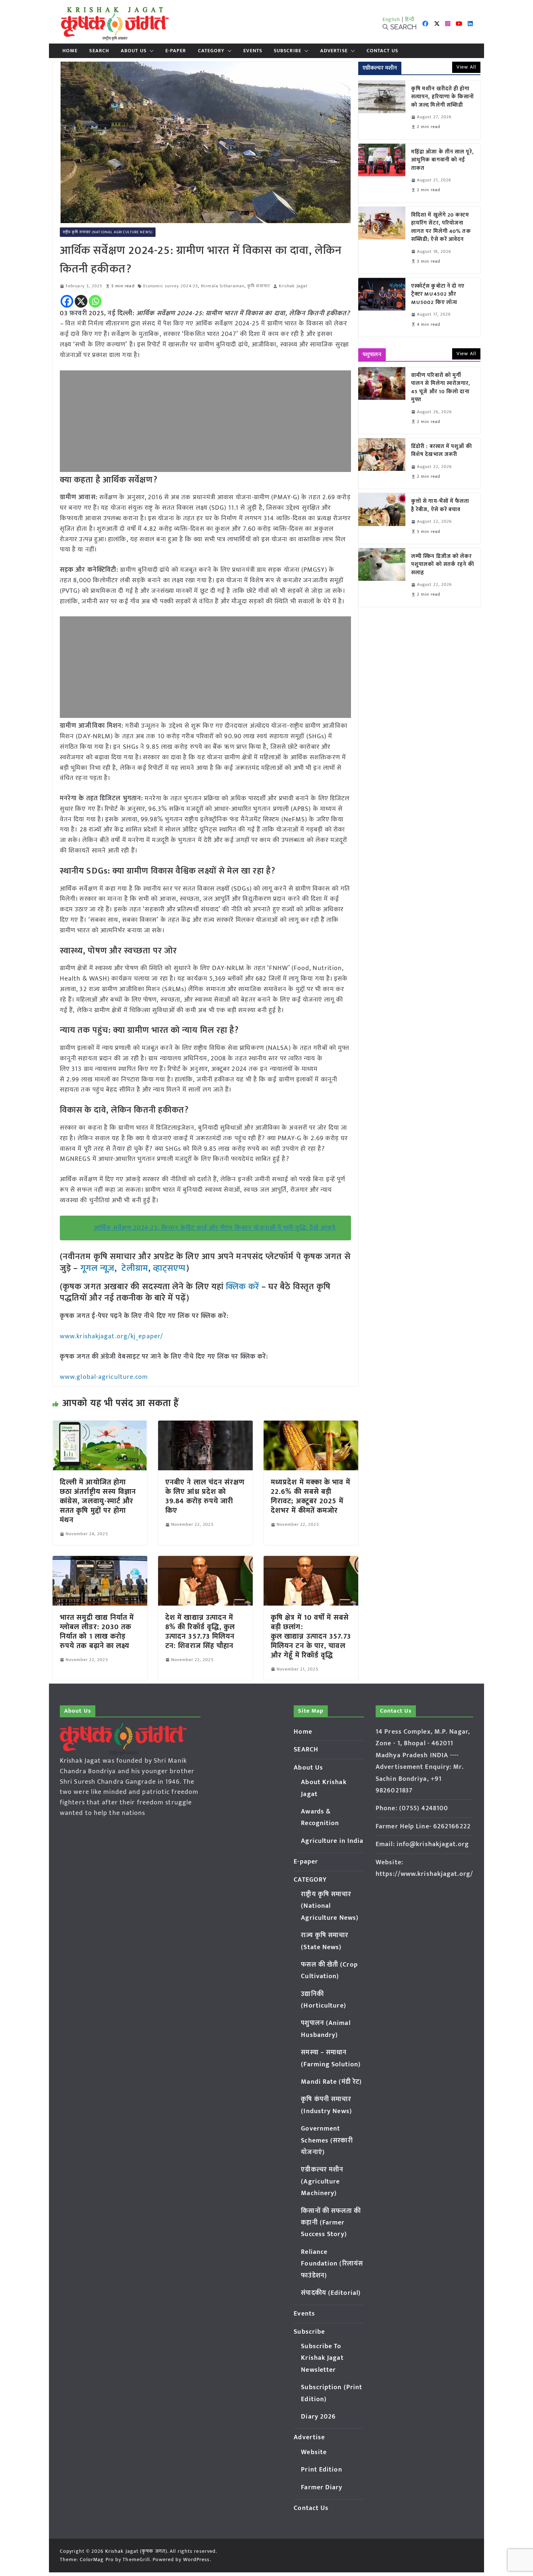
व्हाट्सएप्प (170, 1268)
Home (70, 51)
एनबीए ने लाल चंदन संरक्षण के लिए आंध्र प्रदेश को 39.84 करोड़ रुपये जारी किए (205, 1496)
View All (466, 67)
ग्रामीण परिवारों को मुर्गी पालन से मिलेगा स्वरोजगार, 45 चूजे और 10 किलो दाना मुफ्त (441, 388)
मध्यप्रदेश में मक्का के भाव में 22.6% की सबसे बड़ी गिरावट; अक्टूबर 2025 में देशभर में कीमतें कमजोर (311, 1496)
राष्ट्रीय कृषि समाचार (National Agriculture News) (108, 232)
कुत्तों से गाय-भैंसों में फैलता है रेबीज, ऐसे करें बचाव (440, 506)
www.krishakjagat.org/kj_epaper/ (111, 1336)
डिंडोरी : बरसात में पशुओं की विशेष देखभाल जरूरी (442, 451)
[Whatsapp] (95, 301)
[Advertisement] (205, 421)
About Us (134, 51)
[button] (150, 51)
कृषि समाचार (259, 286)
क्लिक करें (243, 1287)
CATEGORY (211, 51)
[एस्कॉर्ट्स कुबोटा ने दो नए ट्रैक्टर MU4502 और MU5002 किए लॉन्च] (382, 307)
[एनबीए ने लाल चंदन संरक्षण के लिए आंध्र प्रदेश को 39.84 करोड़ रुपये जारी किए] (205, 1426)
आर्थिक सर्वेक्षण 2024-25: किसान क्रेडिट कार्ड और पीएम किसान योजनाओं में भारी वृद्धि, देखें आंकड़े (215, 1228)
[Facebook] (67, 301)
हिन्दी (410, 19)
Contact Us (382, 51)
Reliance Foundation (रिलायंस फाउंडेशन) (332, 2264)
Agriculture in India (332, 1841)
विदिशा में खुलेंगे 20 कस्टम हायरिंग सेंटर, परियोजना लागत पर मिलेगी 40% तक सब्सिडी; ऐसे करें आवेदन (441, 227)
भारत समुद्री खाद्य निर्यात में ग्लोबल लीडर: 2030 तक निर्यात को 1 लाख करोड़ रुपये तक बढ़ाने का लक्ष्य (97, 1632)
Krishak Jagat (293, 286)
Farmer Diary (322, 2487)
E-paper (176, 51)
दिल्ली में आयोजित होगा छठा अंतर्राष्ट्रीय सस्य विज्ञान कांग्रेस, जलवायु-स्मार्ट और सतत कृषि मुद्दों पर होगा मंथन (98, 1501)
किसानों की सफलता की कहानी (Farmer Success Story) (331, 2223)
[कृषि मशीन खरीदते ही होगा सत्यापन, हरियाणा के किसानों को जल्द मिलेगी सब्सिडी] (382, 110)
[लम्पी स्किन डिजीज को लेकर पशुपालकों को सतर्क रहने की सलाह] (382, 578)
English (392, 19)
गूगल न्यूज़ (96, 1268)
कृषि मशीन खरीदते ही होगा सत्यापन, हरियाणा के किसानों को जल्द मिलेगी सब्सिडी (443, 97)
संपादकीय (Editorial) (331, 2293)
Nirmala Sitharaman (223, 286)
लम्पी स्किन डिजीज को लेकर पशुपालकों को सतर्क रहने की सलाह (443, 565)
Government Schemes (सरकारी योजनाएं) (327, 2140)
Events (253, 51)
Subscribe (288, 51)
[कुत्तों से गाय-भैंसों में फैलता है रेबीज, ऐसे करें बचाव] (382, 518)
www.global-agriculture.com (104, 1377)
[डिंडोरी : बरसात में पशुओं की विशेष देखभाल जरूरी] (382, 463)
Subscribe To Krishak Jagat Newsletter (322, 2358)
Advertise (334, 51)
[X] (81, 301)
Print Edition (321, 2470)
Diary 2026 (318, 2417)
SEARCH (99, 51)
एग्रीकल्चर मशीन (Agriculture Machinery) (322, 2181)
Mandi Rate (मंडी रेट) (331, 2082)
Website (314, 2452)
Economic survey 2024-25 (171, 286)
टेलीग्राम (135, 1268)
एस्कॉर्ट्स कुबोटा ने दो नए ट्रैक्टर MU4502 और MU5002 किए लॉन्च (438, 295)
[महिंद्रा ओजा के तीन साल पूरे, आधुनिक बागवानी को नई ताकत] (382, 173)
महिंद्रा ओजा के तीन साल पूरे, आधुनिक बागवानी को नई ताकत (443, 160)
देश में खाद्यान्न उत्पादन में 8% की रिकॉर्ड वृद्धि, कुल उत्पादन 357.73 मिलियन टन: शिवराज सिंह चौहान (200, 1632)
